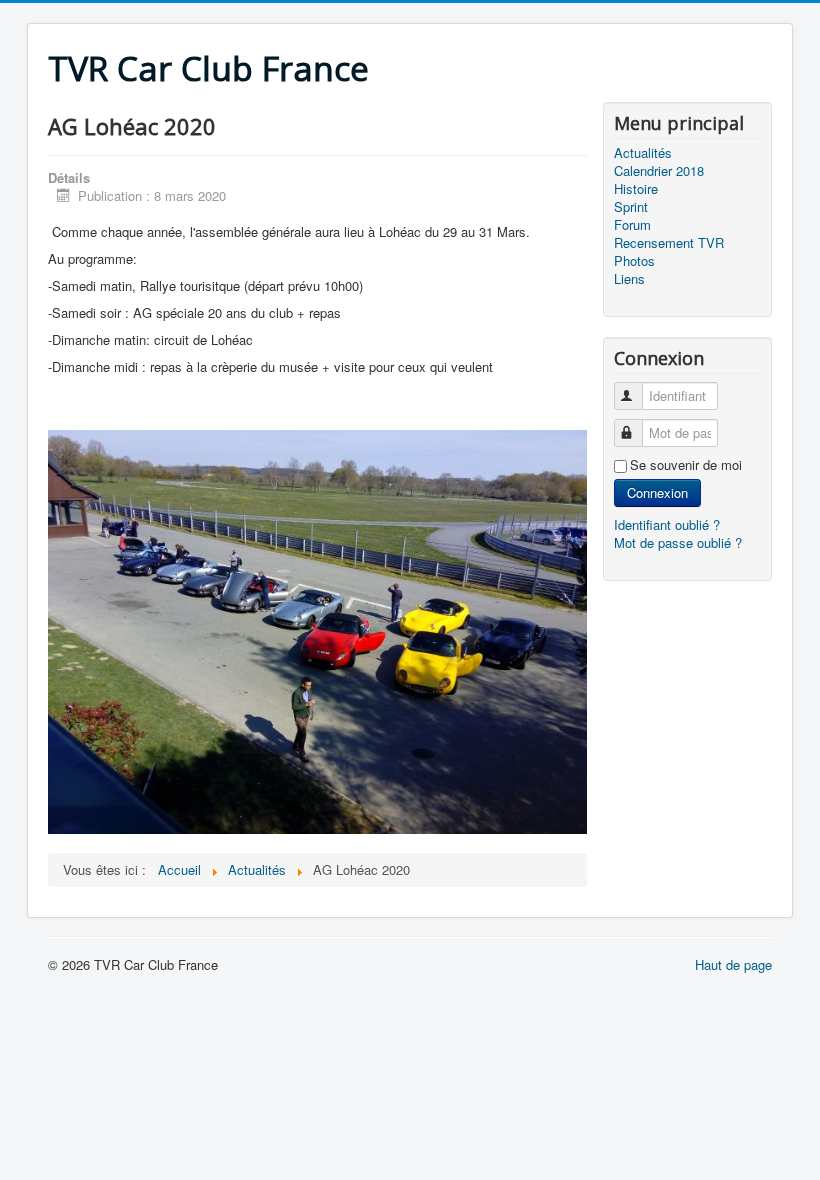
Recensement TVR (669, 243)
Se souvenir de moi (686, 465)
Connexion (657, 492)
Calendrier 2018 (659, 171)
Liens (629, 279)
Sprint (631, 207)
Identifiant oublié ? (667, 524)
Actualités (643, 153)
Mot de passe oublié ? (678, 542)
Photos (634, 261)
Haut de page (733, 964)
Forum (632, 225)
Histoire (636, 189)
